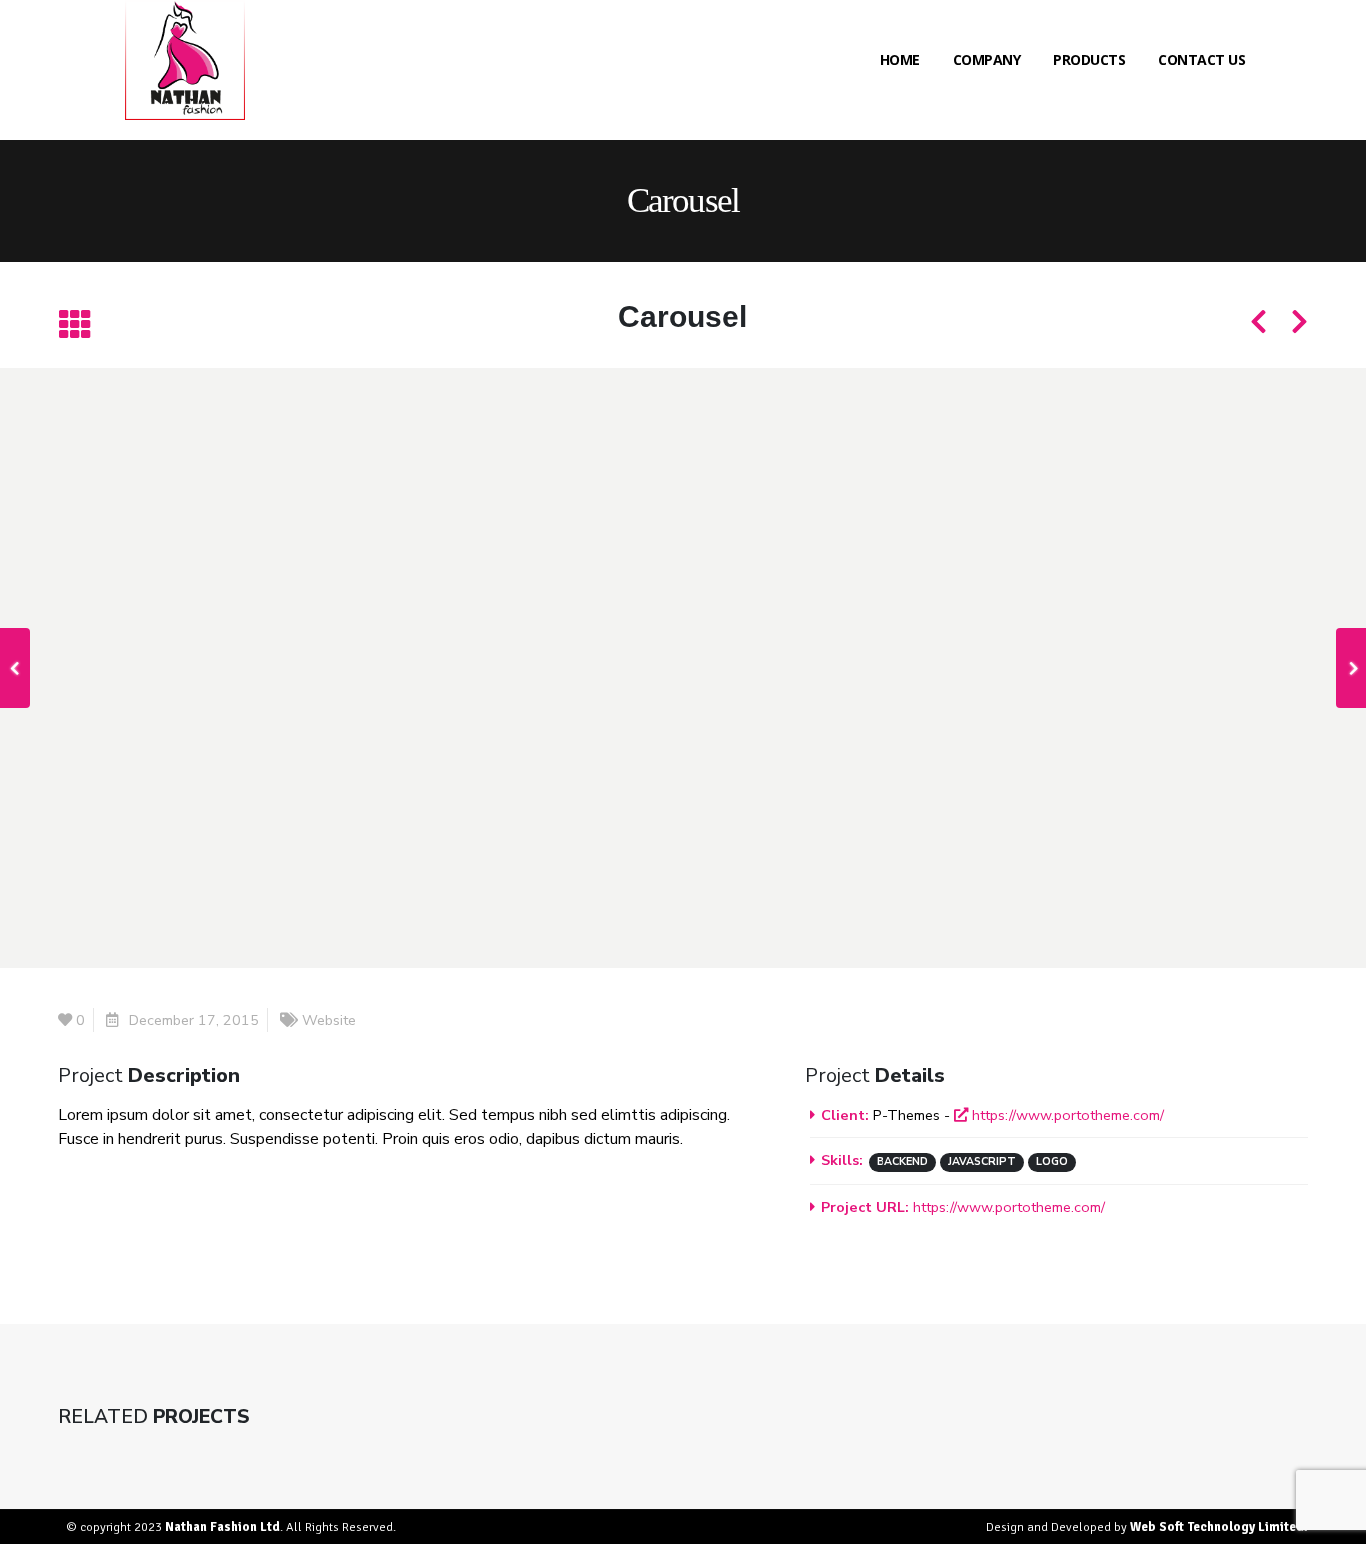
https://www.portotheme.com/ (1066, 1115)
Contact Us (1201, 59)
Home (900, 59)
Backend (902, 1161)
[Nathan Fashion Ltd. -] (185, 60)
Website (329, 1020)
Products (1089, 59)
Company (987, 59)
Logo (1052, 1161)
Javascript (982, 1161)
